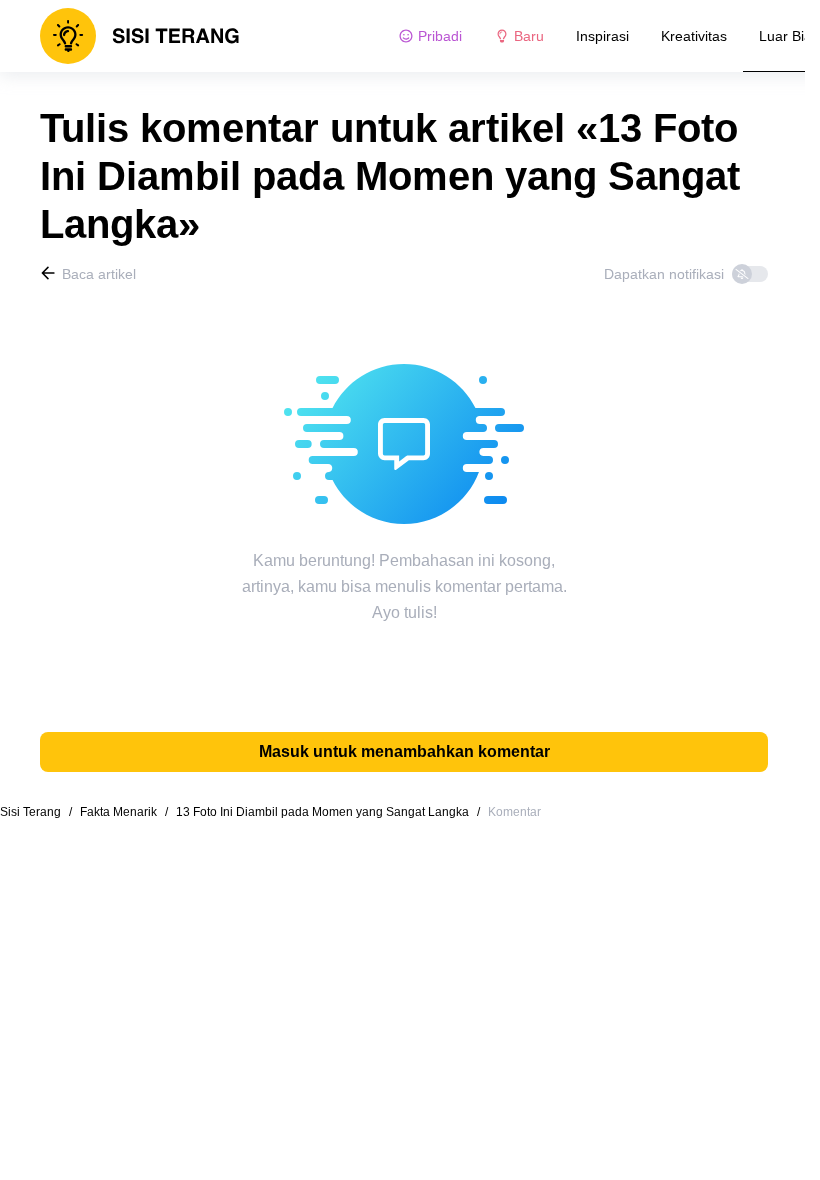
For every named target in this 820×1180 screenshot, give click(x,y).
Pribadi (440, 36)
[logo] (140, 36)
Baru (529, 36)
